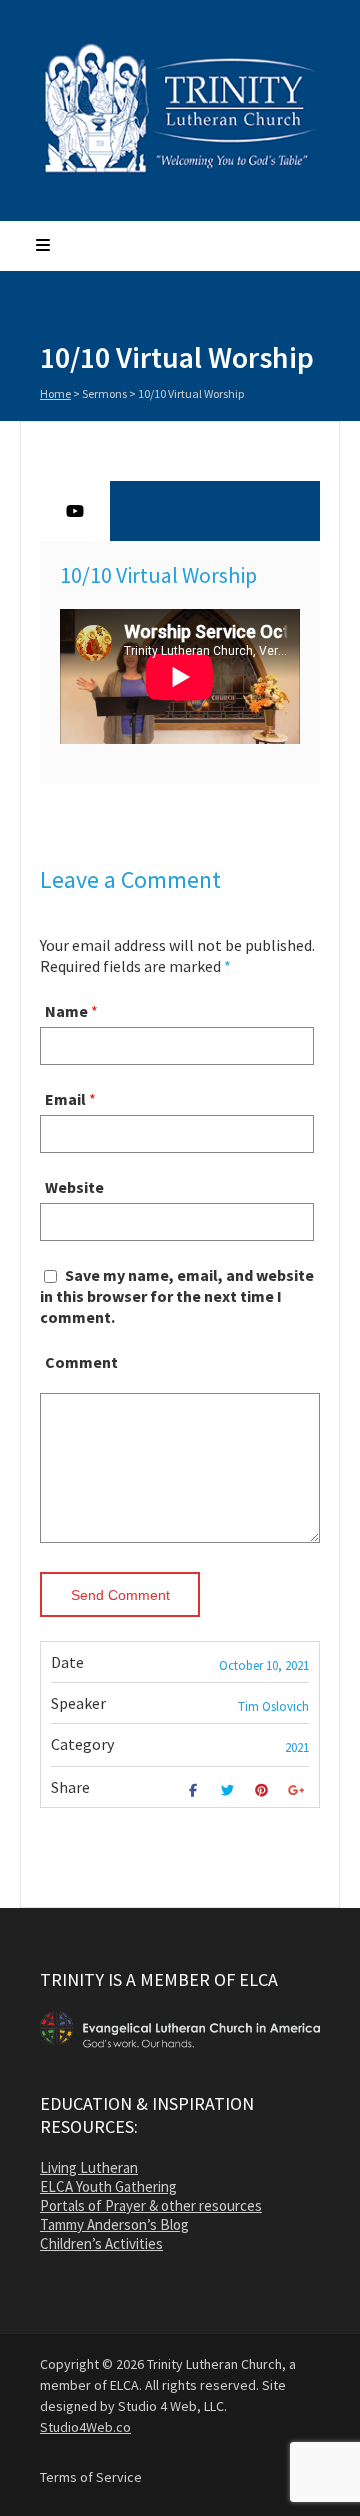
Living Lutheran (89, 2167)
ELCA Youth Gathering (108, 2186)
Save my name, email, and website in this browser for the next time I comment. (177, 1296)
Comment (81, 1362)
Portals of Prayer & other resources (151, 2205)
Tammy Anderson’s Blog (114, 2224)
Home (55, 393)
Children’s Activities (101, 2243)
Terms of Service (91, 2477)
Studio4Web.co (85, 2427)
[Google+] (298, 1790)
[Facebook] (195, 1790)
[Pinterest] (264, 1790)
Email (65, 1099)
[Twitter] (229, 1790)
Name (66, 1011)
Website (74, 1187)
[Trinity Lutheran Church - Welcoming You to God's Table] (180, 172)
